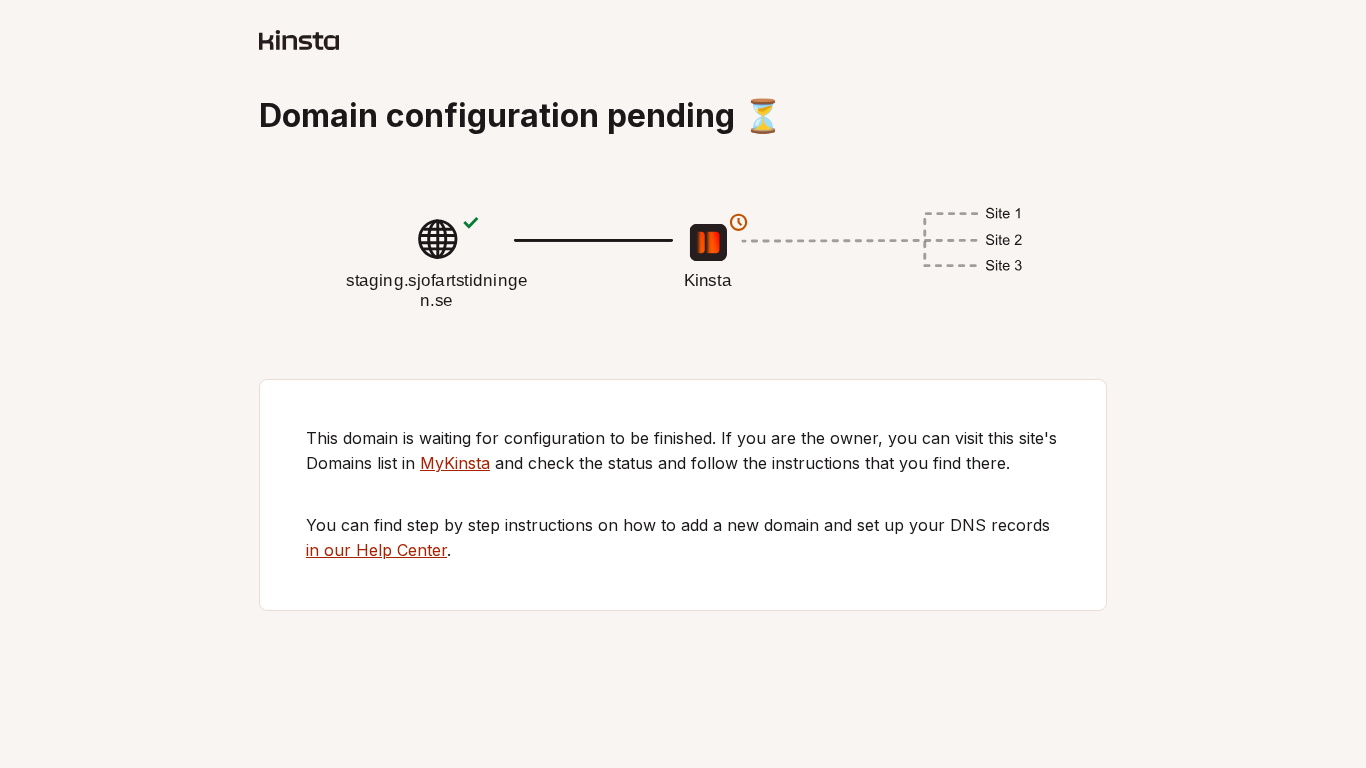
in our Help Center (376, 550)
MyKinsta (455, 463)
